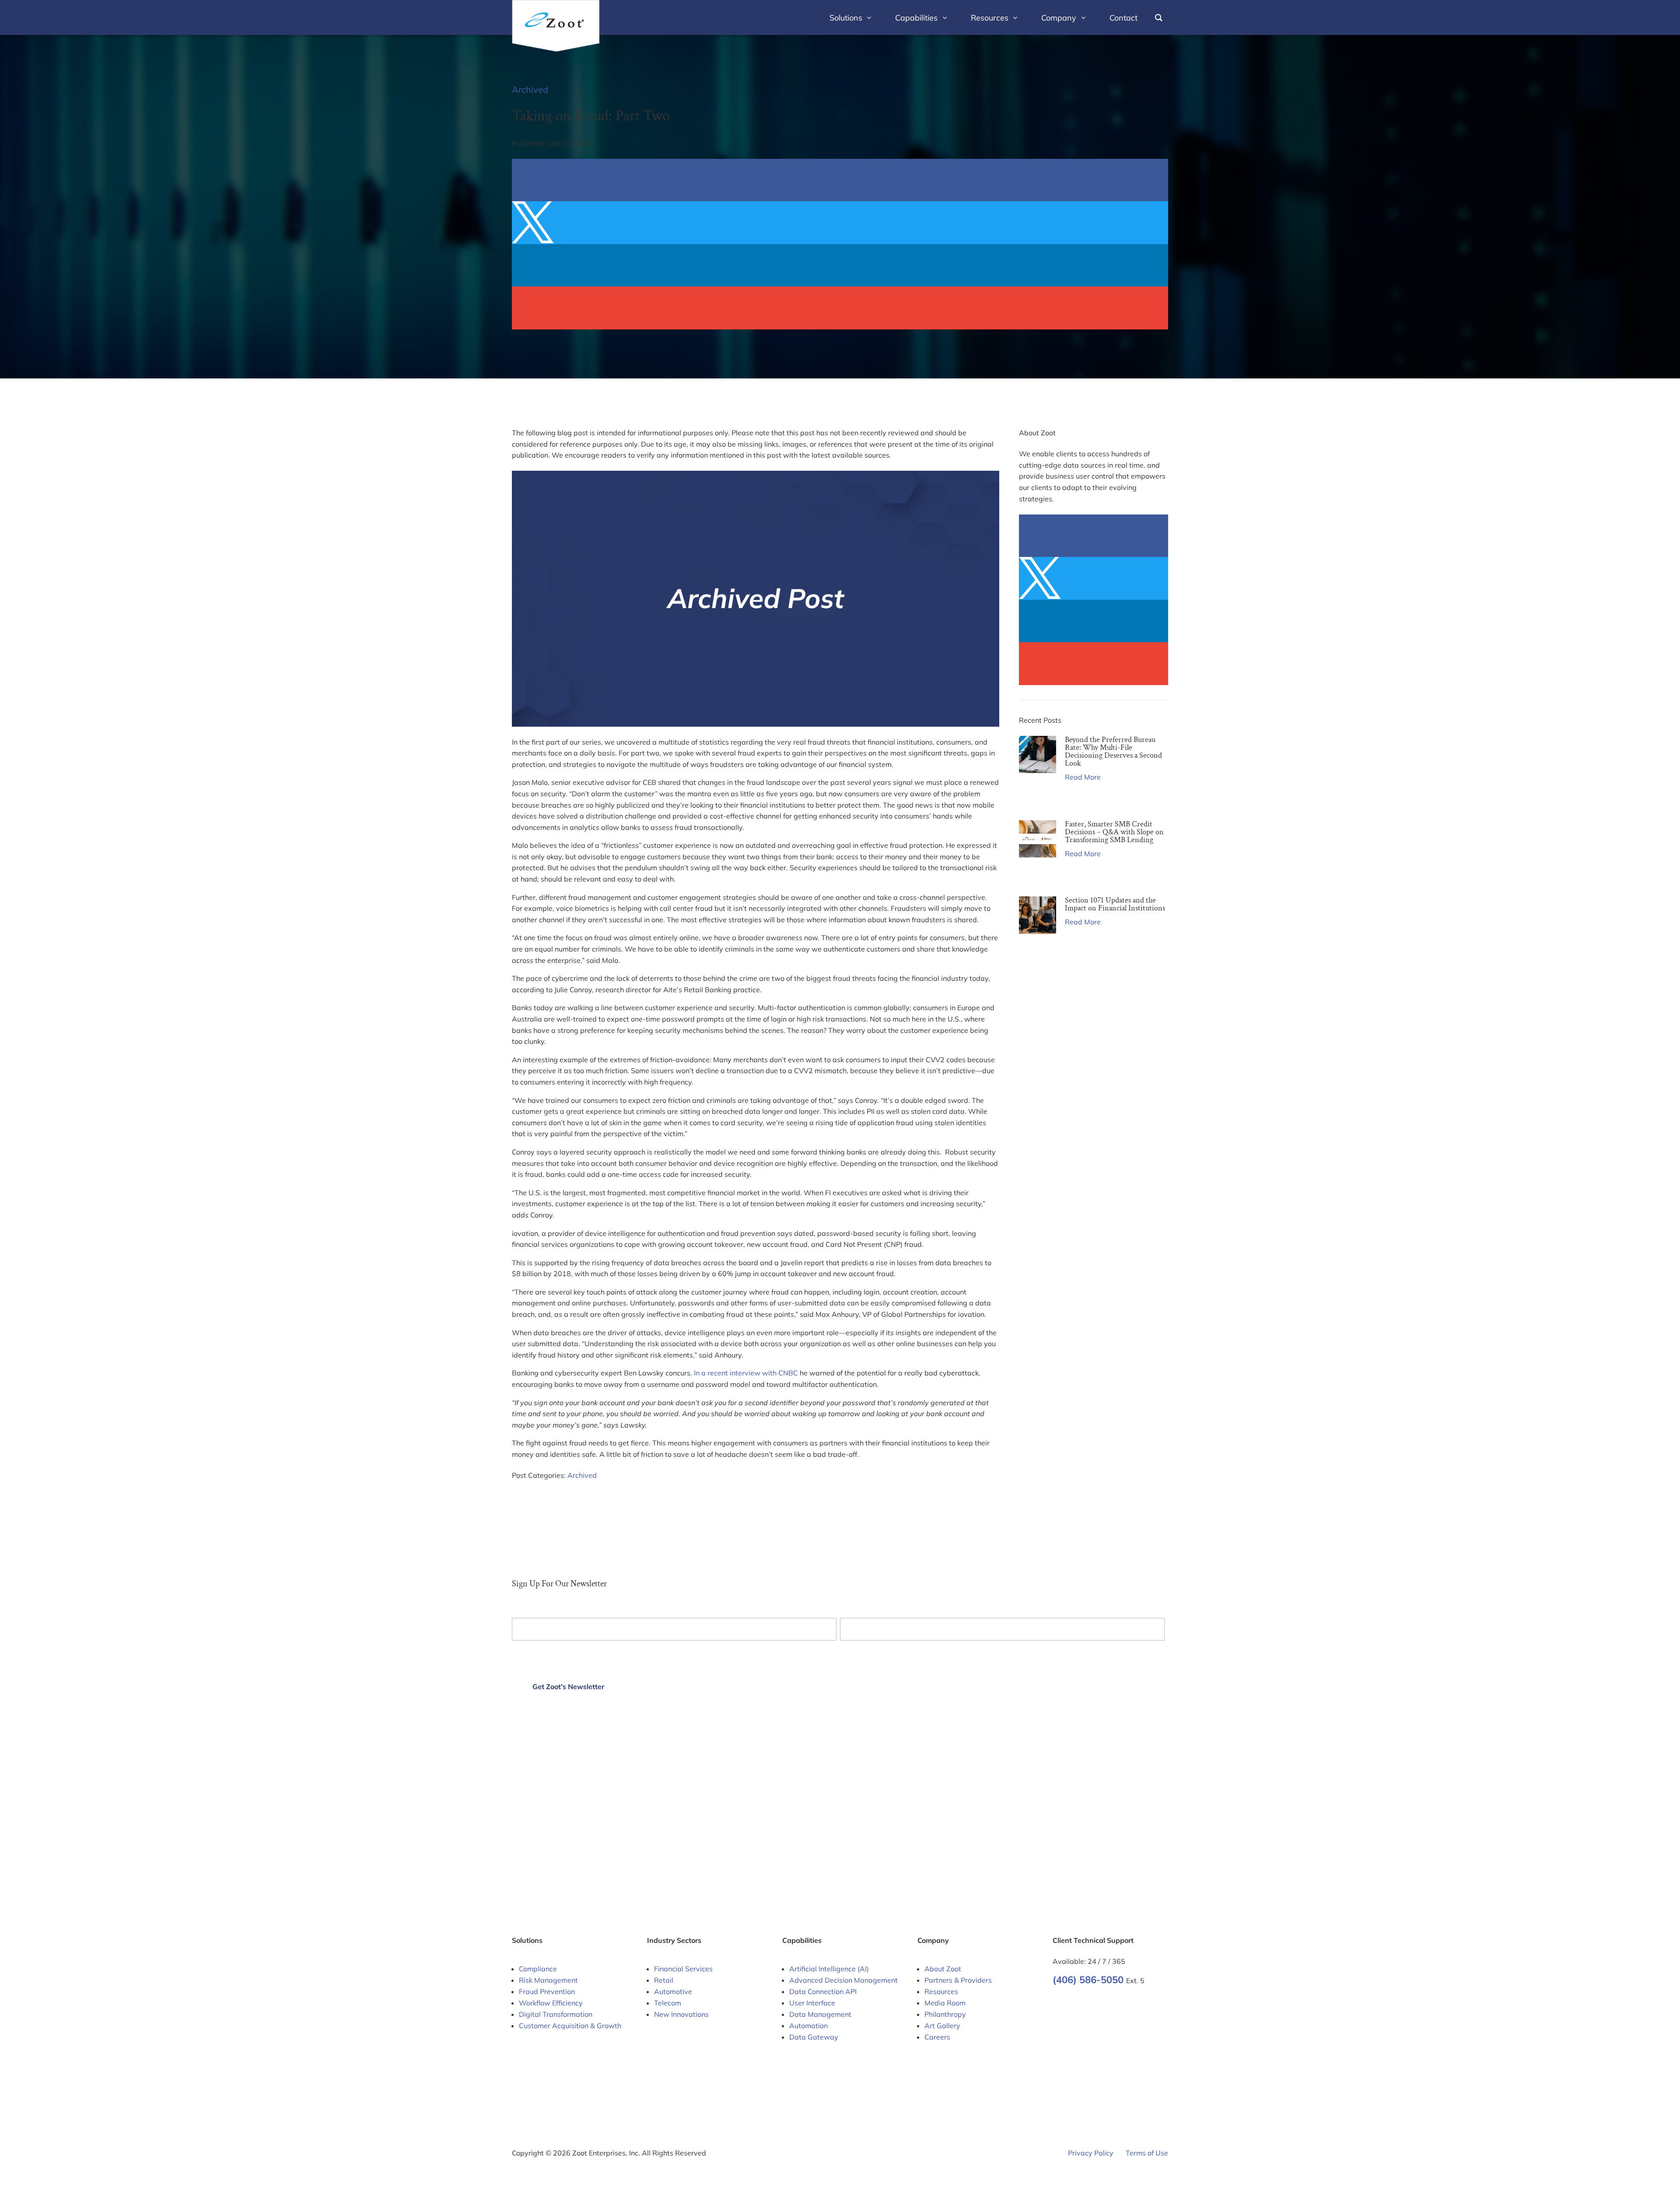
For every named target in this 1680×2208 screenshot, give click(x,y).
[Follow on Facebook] (1060, 2003)
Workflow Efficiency (551, 2003)
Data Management (820, 2014)
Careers (937, 2037)
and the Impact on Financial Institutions (1115, 904)
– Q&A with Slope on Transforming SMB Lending (1114, 832)
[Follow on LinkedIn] (1077, 2003)
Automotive (673, 1991)
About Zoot (943, 1969)
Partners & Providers (958, 1980)
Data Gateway (814, 2037)
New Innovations (681, 2014)
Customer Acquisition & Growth (570, 2026)
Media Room (945, 2003)
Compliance (538, 1969)
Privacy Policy (1091, 2153)
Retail (664, 1980)
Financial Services (683, 1969)
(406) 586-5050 (1089, 1980)
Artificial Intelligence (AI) (829, 1969)
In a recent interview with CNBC (746, 1373)
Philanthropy (945, 2014)
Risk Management (548, 1980)
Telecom (668, 2003)
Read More (1083, 777)
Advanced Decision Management (843, 1980)
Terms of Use (1147, 2153)
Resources (941, 1991)
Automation (808, 2026)
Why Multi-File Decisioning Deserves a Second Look (1113, 751)
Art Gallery (942, 2026)
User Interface (812, 2003)
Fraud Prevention (547, 1991)
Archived (530, 89)
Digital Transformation (556, 2014)
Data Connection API (823, 1991)
